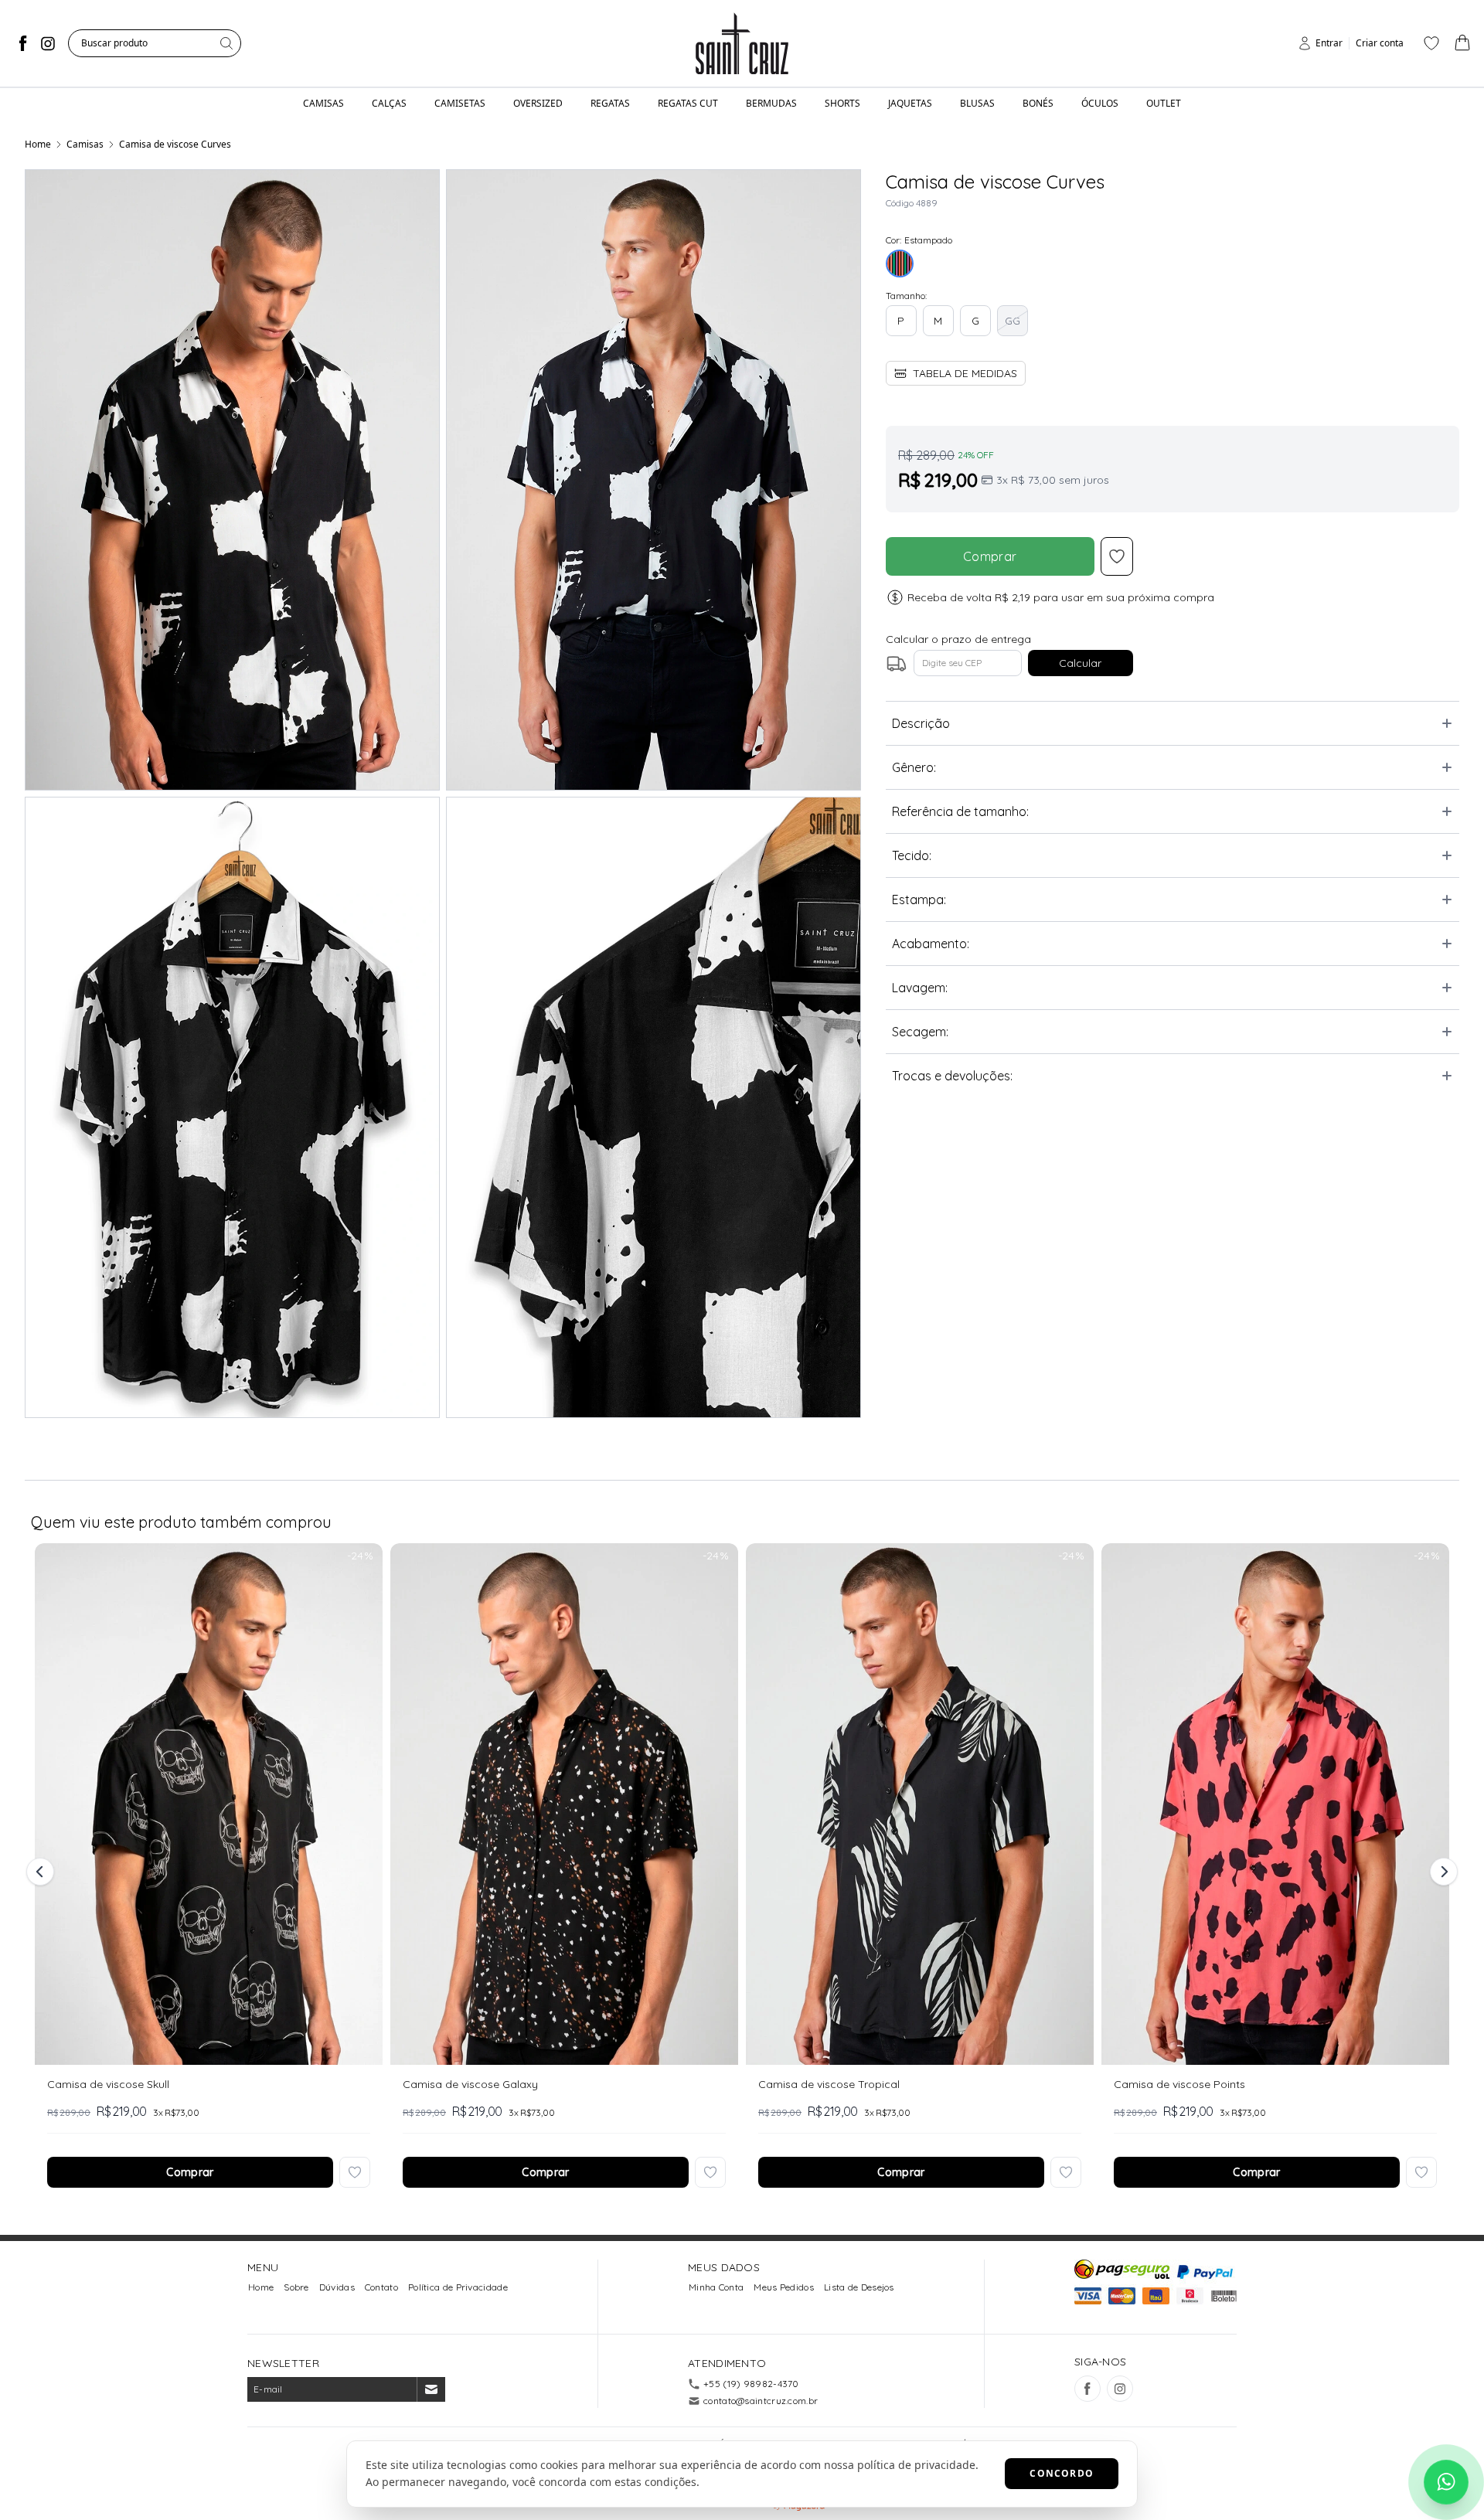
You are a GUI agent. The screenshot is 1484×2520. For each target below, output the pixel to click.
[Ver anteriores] (43, 1872)
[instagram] (48, 43)
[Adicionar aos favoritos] (355, 2172)
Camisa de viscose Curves (175, 144)
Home (38, 144)
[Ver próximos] (1441, 1872)
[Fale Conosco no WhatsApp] (1446, 2482)
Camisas (85, 144)
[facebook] (23, 43)
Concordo (1062, 2473)
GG (1013, 321)
